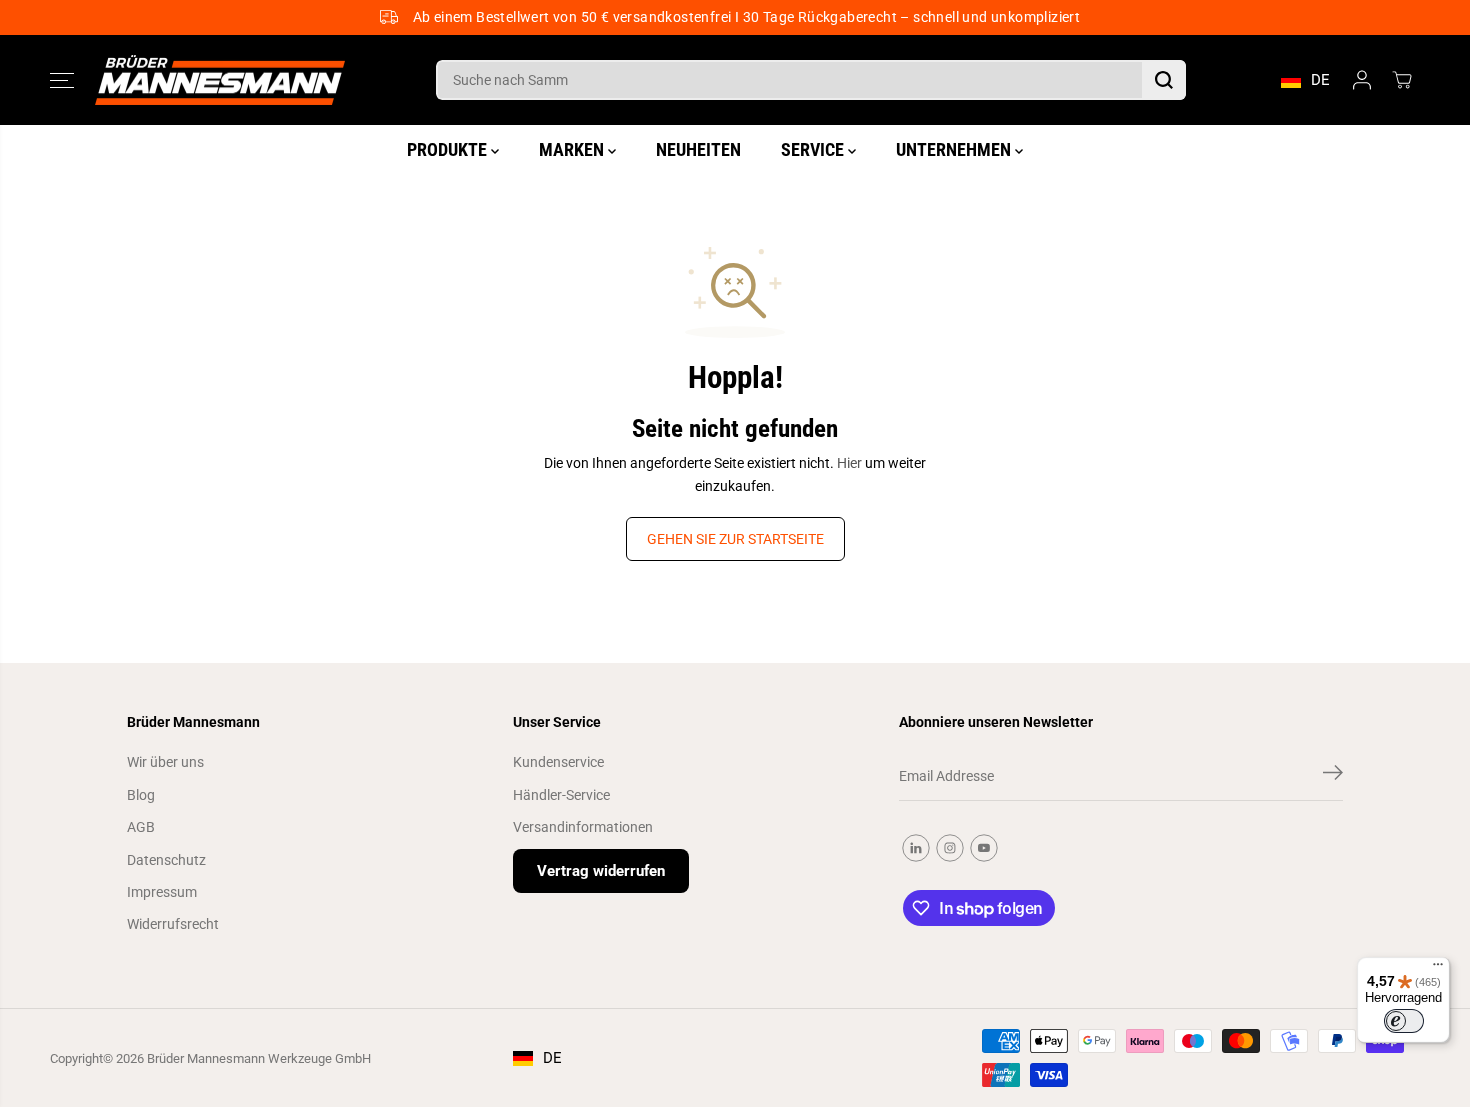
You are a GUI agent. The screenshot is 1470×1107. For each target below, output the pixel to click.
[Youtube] (984, 848)
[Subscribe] (1333, 776)
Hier (849, 463)
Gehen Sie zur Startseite (735, 539)
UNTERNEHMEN (955, 149)
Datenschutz (166, 860)
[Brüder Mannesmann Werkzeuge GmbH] (220, 80)
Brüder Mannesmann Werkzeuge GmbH (259, 1058)
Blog (141, 795)
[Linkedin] (916, 848)
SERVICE (814, 149)
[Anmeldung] (1362, 80)
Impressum (162, 892)
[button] (62, 80)
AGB (141, 827)
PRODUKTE (449, 149)
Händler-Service (561, 795)
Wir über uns (165, 762)
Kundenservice (558, 762)
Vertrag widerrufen (601, 871)
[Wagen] (1402, 80)
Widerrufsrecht (173, 924)
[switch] (1404, 1021)
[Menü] (1438, 969)
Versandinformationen (583, 827)
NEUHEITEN (698, 149)
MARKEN (573, 149)
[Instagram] (950, 848)
